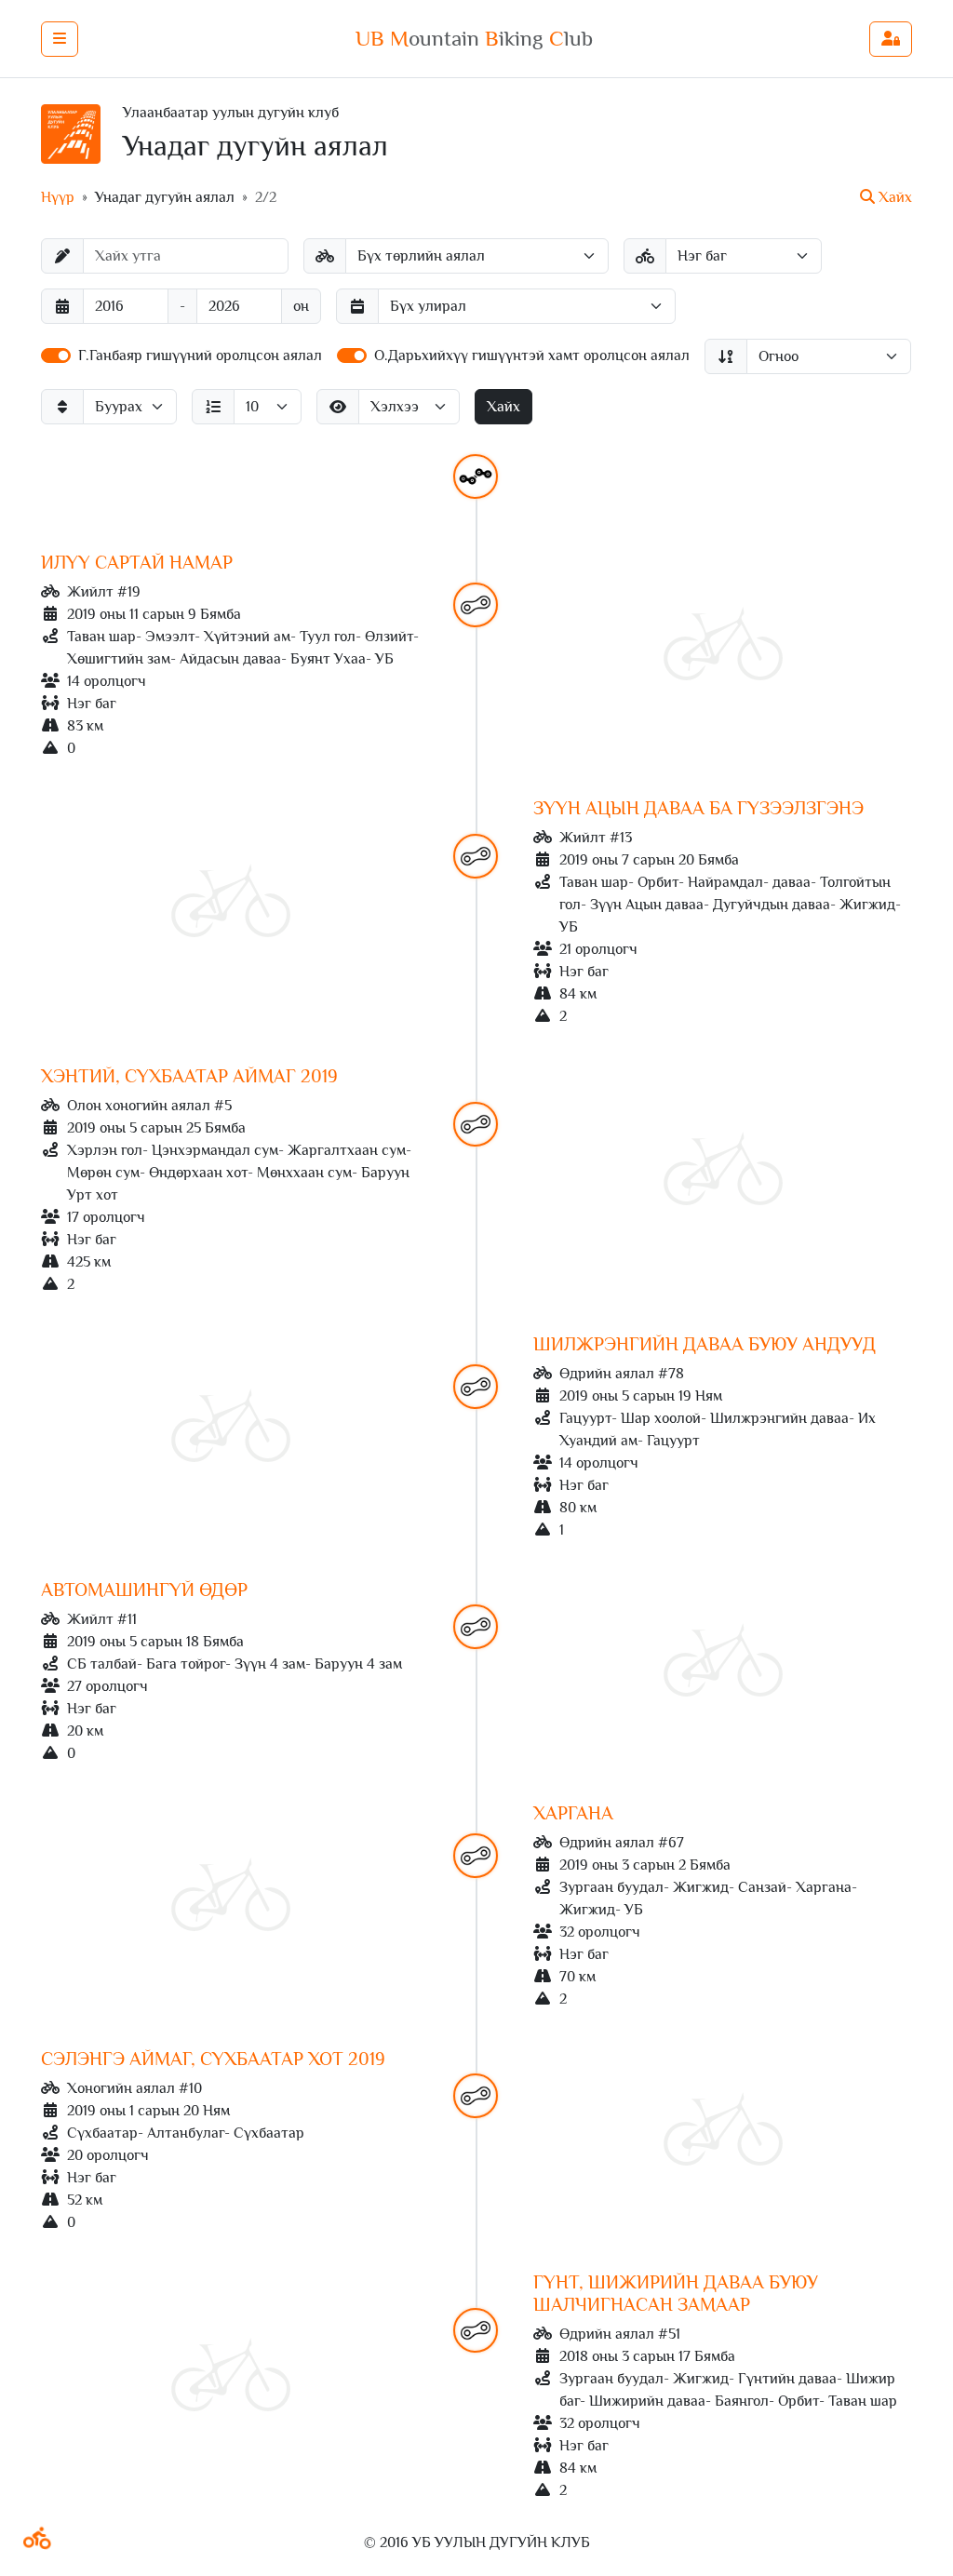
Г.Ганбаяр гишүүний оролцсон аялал (200, 356)
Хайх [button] (893, 197)
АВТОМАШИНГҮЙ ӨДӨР (144, 1590)
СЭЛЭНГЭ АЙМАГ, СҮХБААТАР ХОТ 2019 (213, 2059)
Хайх (503, 407)
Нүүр (58, 197)
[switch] (56, 356)
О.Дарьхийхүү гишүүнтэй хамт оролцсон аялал (532, 356)
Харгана (573, 1813)
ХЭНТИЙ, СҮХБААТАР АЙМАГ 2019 (189, 1076)
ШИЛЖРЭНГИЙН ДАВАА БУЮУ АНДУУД (705, 1344)
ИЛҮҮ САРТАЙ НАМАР (137, 562)
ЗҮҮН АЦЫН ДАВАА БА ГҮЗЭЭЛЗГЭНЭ (698, 808)
